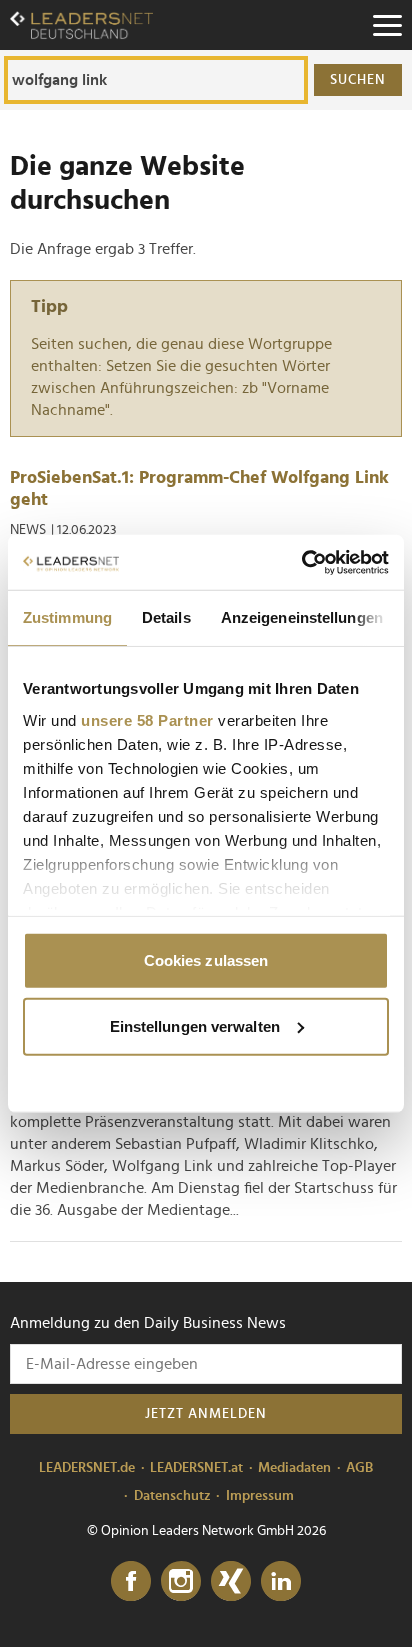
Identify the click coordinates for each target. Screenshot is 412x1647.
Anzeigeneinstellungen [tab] (302, 617)
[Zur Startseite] (81, 25)
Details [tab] (166, 617)
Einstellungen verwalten (195, 1025)
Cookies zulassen (206, 960)
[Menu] (387, 25)
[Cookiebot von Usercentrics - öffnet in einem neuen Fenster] (301, 562)
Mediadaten (294, 1468)
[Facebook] (131, 1582)
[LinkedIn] (281, 1582)
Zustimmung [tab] (67, 617)
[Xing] (231, 1582)
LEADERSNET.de (87, 1468)
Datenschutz (172, 1496)
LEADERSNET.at (196, 1468)
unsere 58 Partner (147, 719)
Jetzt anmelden (206, 1414)
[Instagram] (181, 1582)
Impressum (260, 1496)
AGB (359, 1468)
